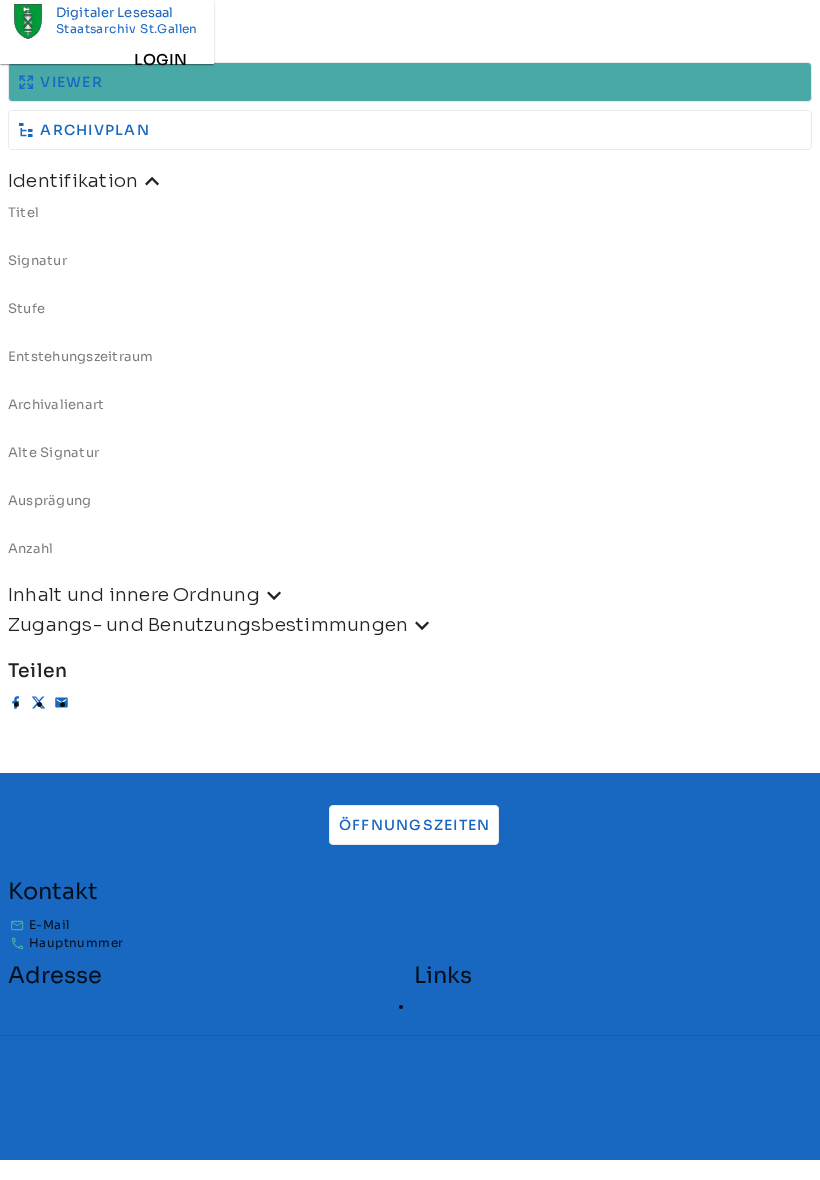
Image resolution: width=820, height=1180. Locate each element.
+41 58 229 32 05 (177, 942)
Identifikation (73, 180)
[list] (410, 388)
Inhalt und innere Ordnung (134, 594)
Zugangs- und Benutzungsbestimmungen (208, 624)
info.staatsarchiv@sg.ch (203, 924)
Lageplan (443, 1006)
